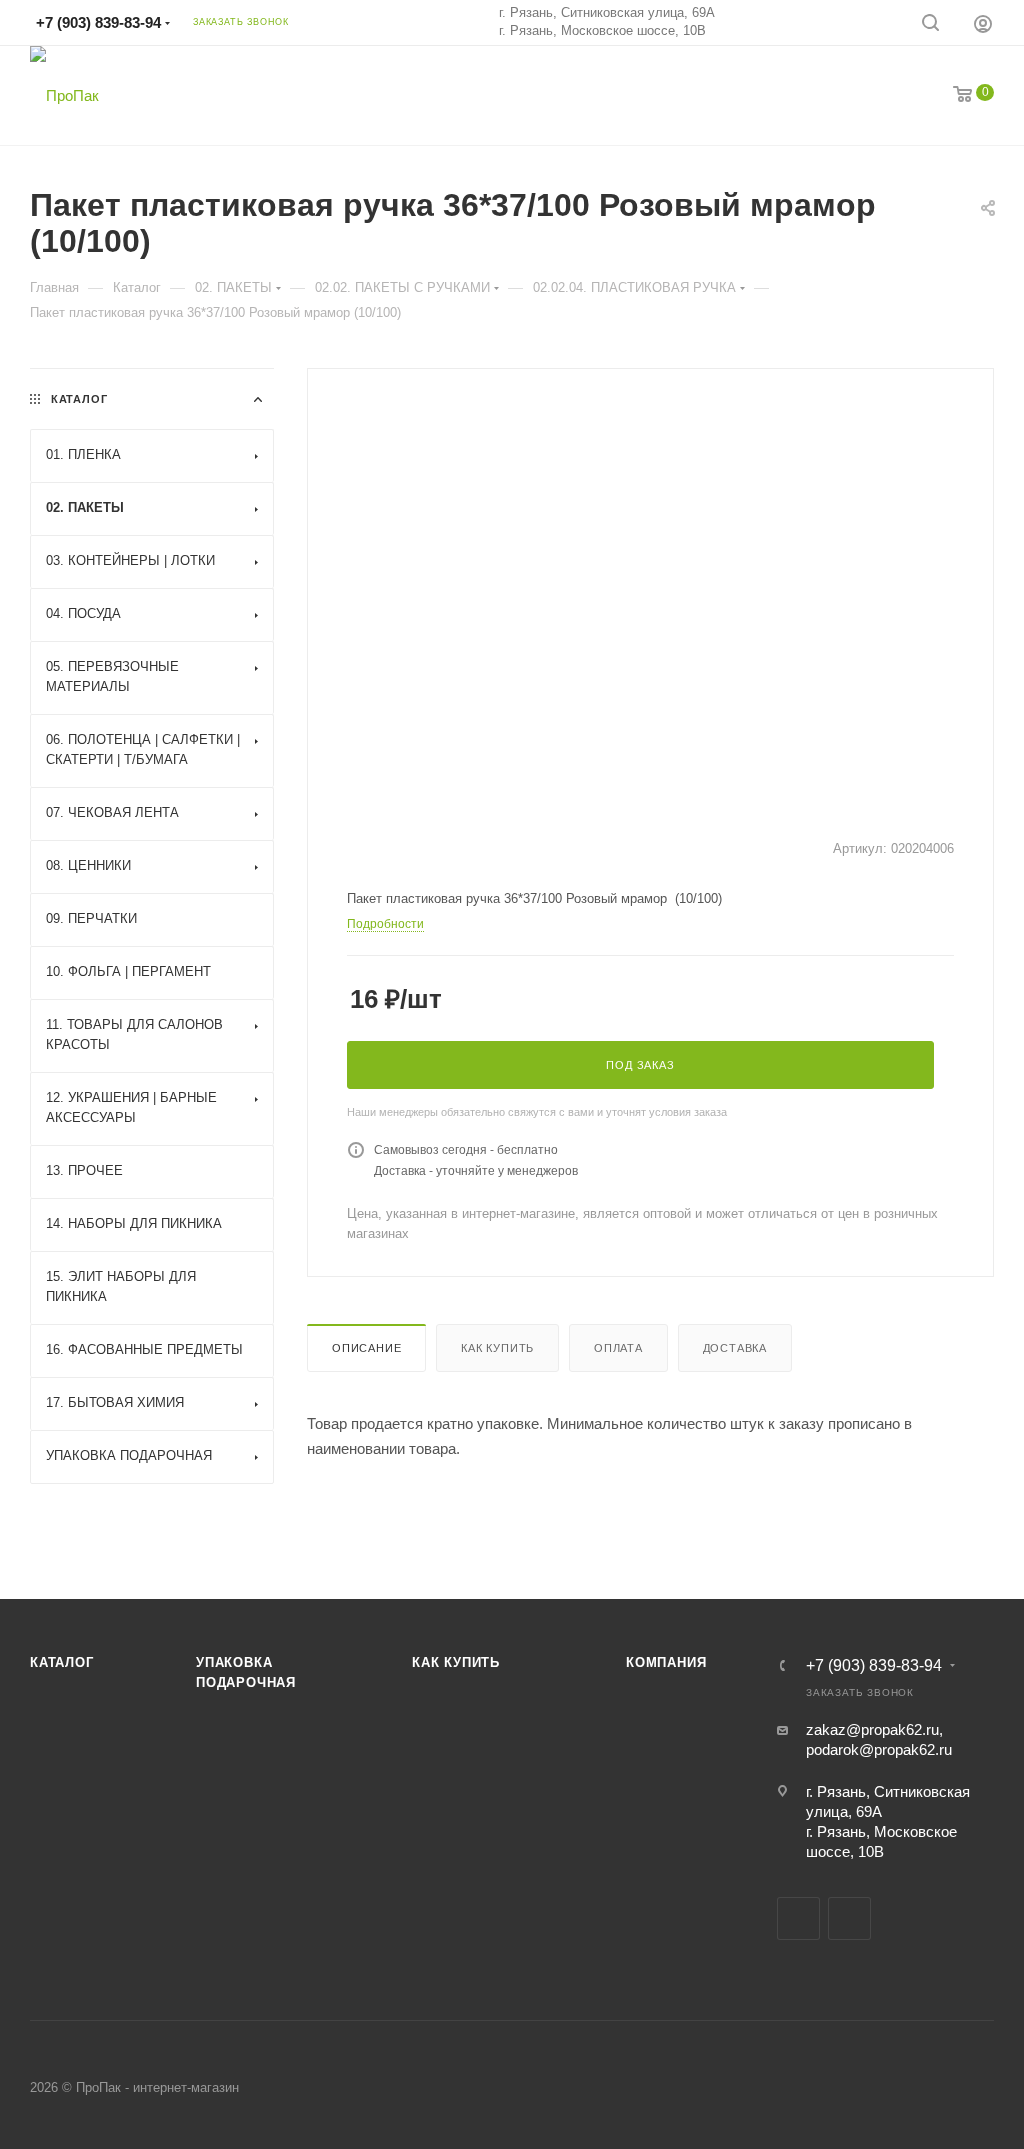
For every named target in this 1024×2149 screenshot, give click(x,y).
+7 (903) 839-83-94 (98, 22)
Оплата (618, 1348)
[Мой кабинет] (983, 23)
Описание (366, 1348)
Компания (666, 1662)
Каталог (62, 1662)
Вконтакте (798, 1918)
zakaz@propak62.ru (872, 1729)
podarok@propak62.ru (879, 1749)
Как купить (497, 1348)
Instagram (849, 1918)
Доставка (735, 1348)
